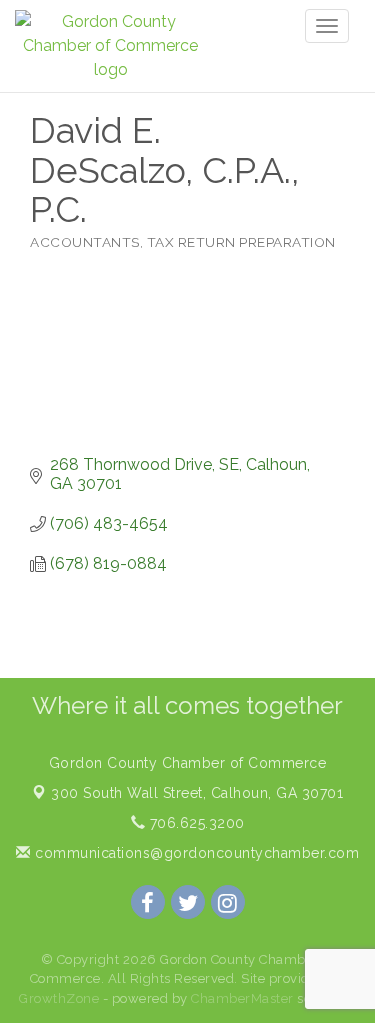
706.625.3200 (195, 823)
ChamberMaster (242, 998)
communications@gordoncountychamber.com (195, 853)
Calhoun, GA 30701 (197, 793)
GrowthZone (59, 998)
